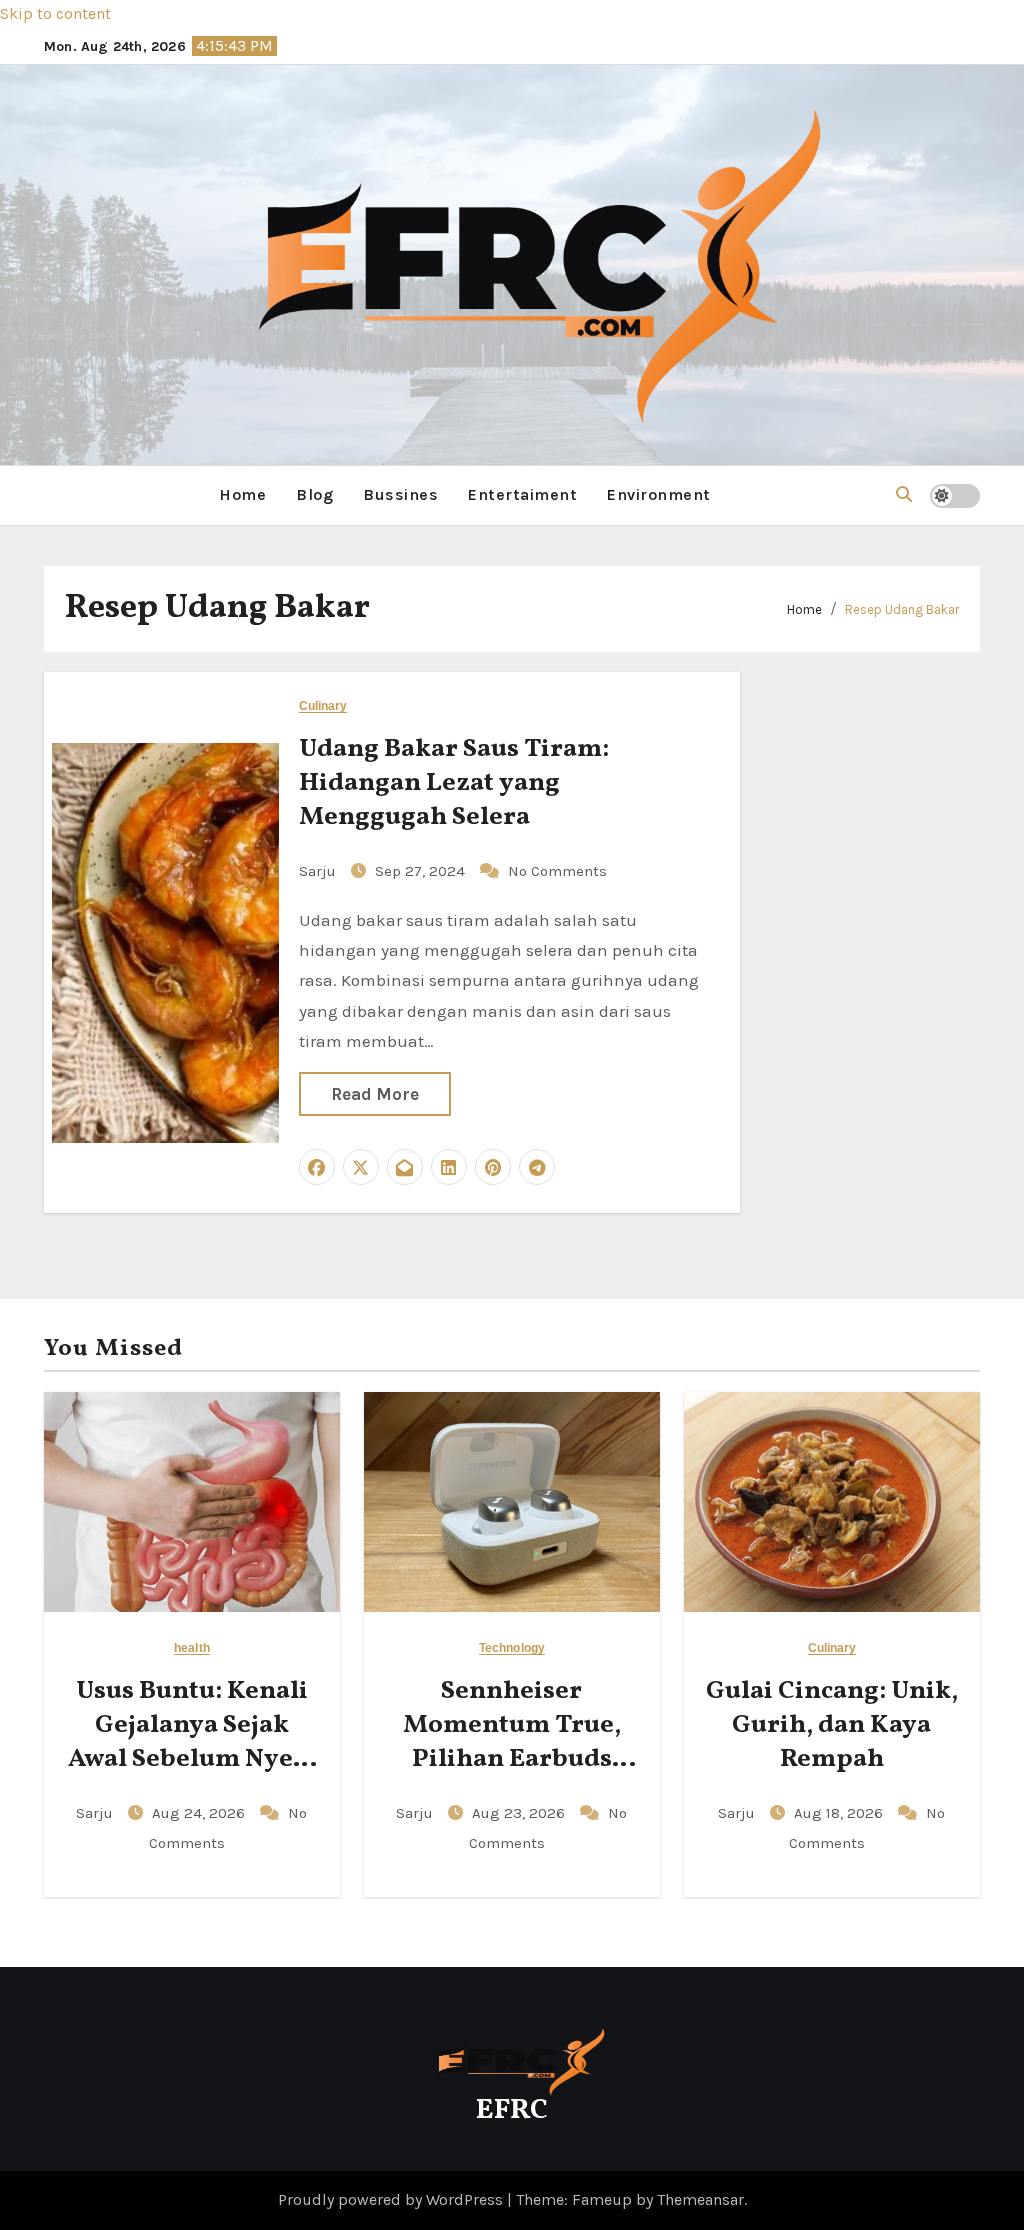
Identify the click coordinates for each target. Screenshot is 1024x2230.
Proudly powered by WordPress (392, 2199)
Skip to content (55, 13)
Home (242, 494)
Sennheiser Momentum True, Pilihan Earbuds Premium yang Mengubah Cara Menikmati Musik (511, 1775)
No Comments (557, 871)
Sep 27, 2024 (422, 871)
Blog (314, 494)
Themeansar (700, 2199)
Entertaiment (522, 494)
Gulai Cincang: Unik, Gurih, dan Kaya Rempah (832, 1725)
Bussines (400, 494)
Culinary (323, 706)
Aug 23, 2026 (520, 1813)
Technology (512, 1648)
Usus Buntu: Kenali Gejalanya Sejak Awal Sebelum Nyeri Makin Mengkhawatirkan (191, 1758)
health (192, 1648)
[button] (904, 494)
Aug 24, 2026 (200, 1813)
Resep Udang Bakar (902, 609)
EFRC (512, 2110)
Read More (375, 1094)
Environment (659, 494)
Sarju (319, 871)
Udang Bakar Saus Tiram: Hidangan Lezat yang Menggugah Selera (454, 783)
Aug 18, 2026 (840, 1813)
